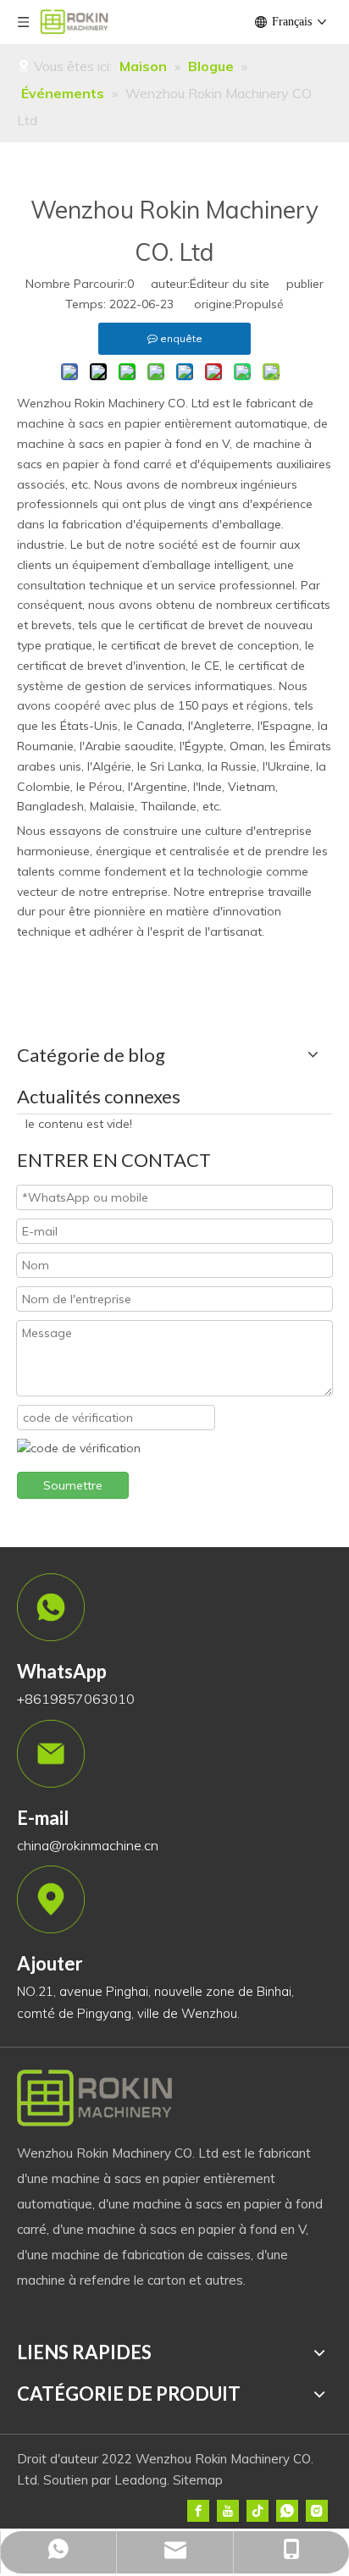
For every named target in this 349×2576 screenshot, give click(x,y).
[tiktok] (258, 2511)
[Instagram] (317, 2511)
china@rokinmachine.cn (88, 1845)
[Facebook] (198, 2511)
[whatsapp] (287, 2511)
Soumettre (73, 1485)
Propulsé (259, 304)
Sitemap (198, 2480)
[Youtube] (228, 2511)
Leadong (141, 2480)
